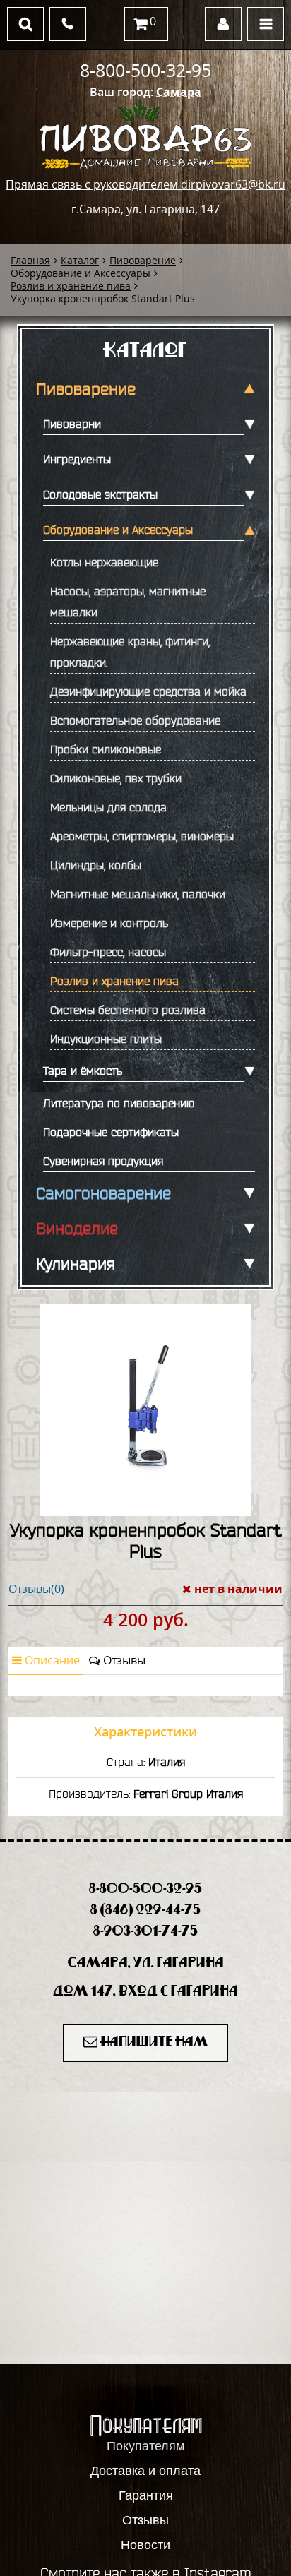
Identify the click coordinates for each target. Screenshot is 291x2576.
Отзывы (123, 1660)
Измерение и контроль (109, 923)
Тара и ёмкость (83, 1071)
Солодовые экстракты (100, 494)
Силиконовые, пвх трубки (116, 778)
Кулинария (76, 1264)
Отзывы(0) (36, 1589)
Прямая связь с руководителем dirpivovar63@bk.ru (145, 184)
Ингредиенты (77, 459)
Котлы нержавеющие (104, 562)
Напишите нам (153, 2043)
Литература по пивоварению (119, 1103)
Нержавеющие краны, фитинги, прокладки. (130, 652)
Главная (30, 260)
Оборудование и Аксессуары (81, 273)
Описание (51, 1660)
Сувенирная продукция (103, 1161)
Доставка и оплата (145, 2471)
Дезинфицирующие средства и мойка (148, 691)
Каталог (80, 260)
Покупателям (145, 2446)
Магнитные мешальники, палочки (138, 894)
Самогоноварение (103, 1193)
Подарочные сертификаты (111, 1132)
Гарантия (146, 2495)
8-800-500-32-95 (145, 70)
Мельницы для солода (108, 807)
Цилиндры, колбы (96, 865)
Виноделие (77, 1229)
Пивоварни (72, 424)
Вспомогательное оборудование (135, 720)
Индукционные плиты (106, 1039)
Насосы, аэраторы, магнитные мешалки (128, 602)
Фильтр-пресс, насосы (108, 952)
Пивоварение (143, 260)
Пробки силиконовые (106, 749)
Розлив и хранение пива (71, 286)
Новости (145, 2545)
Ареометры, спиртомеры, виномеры (142, 836)
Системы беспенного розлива (128, 1010)
